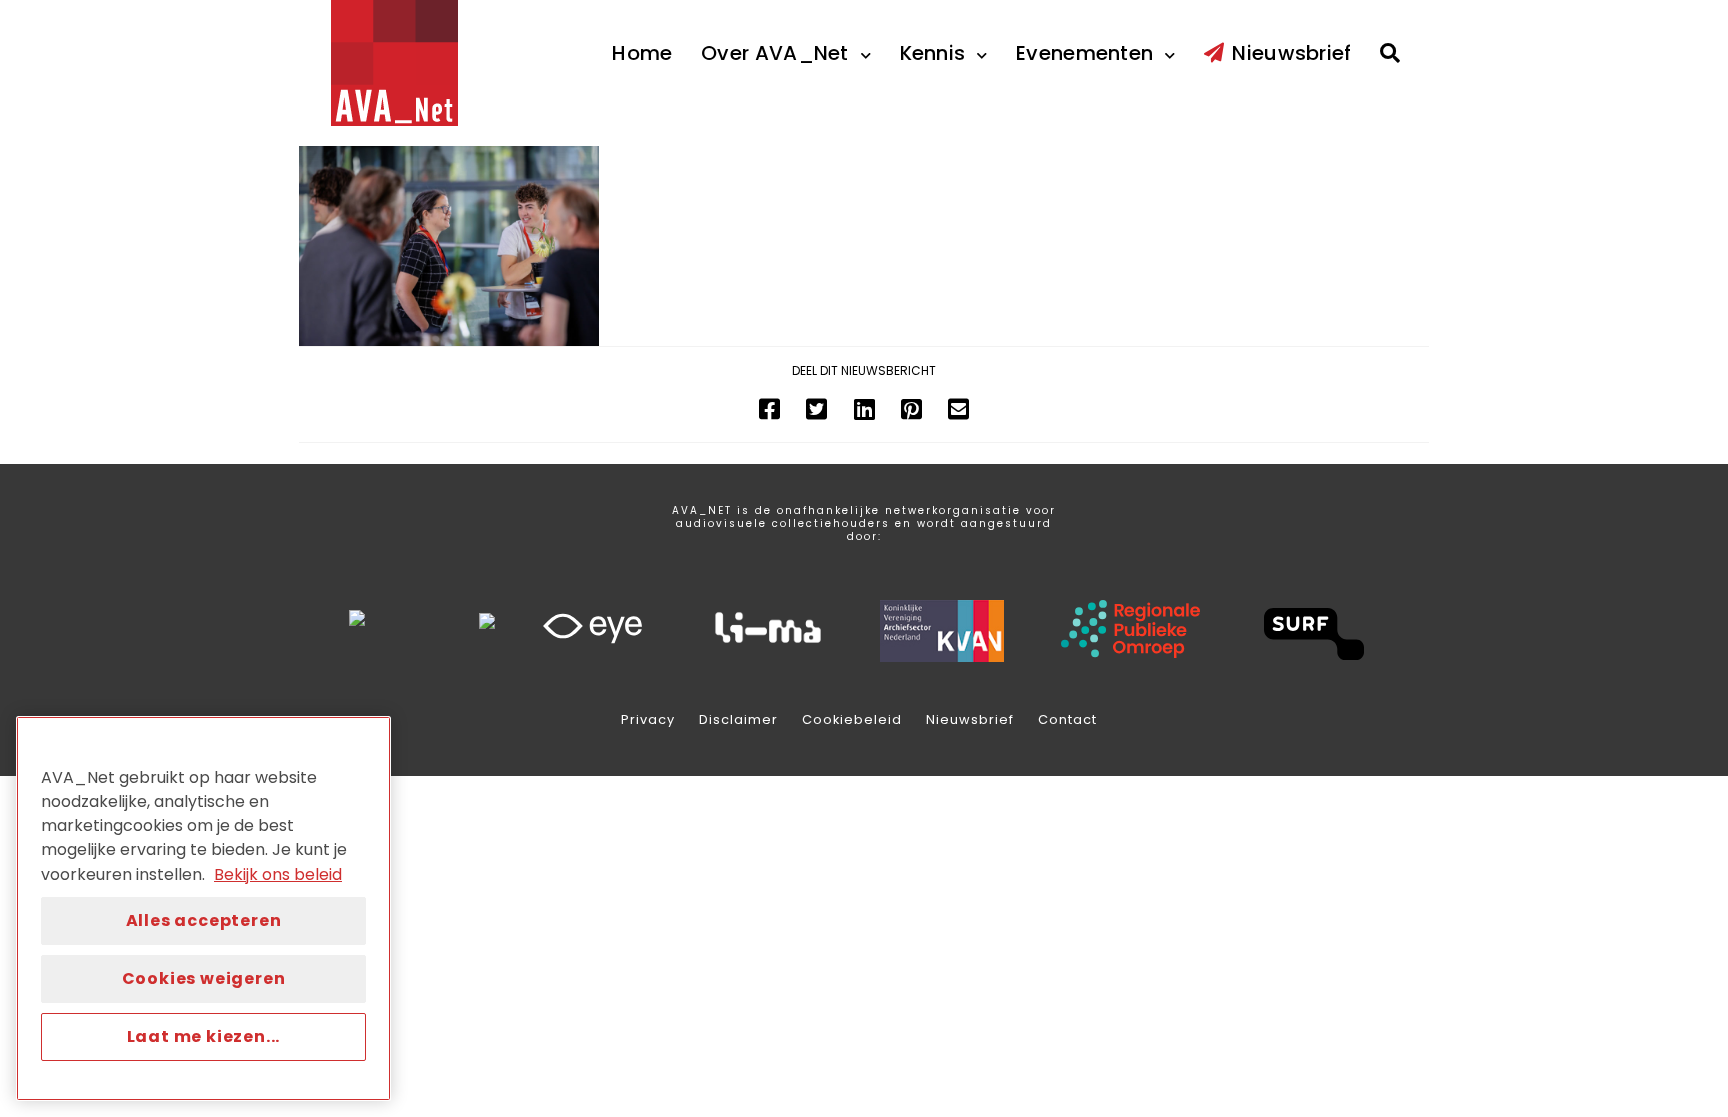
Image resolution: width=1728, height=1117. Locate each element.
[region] (203, 908)
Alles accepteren (204, 920)
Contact (1067, 719)
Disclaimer (738, 719)
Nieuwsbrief (970, 719)
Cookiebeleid (852, 719)
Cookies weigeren (204, 978)
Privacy (648, 719)
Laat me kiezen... (204, 1036)
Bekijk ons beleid (278, 874)
